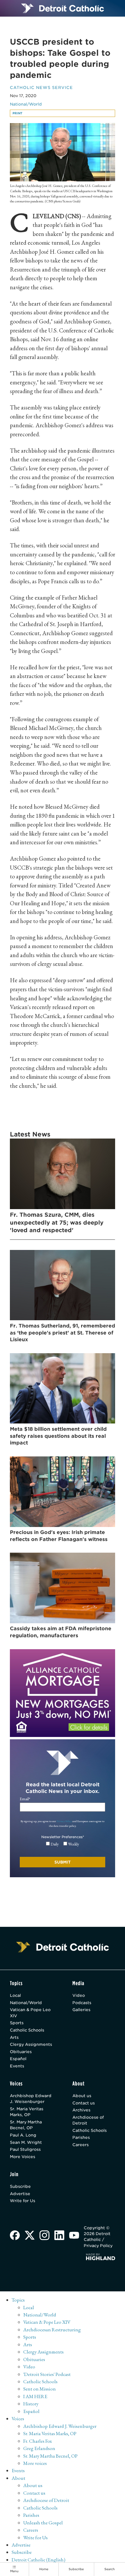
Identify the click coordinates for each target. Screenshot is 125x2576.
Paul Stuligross (25, 2149)
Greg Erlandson (39, 2448)
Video (79, 1995)
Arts (14, 2037)
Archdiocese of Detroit (88, 2120)
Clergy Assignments (31, 2044)
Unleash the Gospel (43, 2523)
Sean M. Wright (26, 2142)
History (31, 2404)
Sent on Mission (40, 2389)
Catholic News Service (41, 87)
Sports (17, 2023)
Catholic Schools (27, 2030)
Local (15, 1995)
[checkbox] (63, 1844)
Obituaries (21, 2052)
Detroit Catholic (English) (39, 2560)
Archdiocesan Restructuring (52, 2330)
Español (18, 2059)
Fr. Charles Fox (37, 2441)
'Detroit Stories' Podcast (47, 2374)
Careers (81, 2145)
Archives (81, 2110)
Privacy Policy (64, 1821)
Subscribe (20, 2186)
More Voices (23, 2157)
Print (17, 113)
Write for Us (23, 2201)
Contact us (84, 2103)
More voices (35, 2463)
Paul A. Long (23, 2135)
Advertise (20, 2194)
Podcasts (82, 2003)
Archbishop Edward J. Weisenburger (31, 2099)
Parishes (81, 2137)
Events (17, 2066)
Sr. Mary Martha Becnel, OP (26, 2125)
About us (82, 2096)
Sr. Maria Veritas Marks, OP (27, 2112)
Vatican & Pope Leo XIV (30, 2013)
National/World (26, 104)
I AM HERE (35, 2396)
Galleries (81, 2010)
